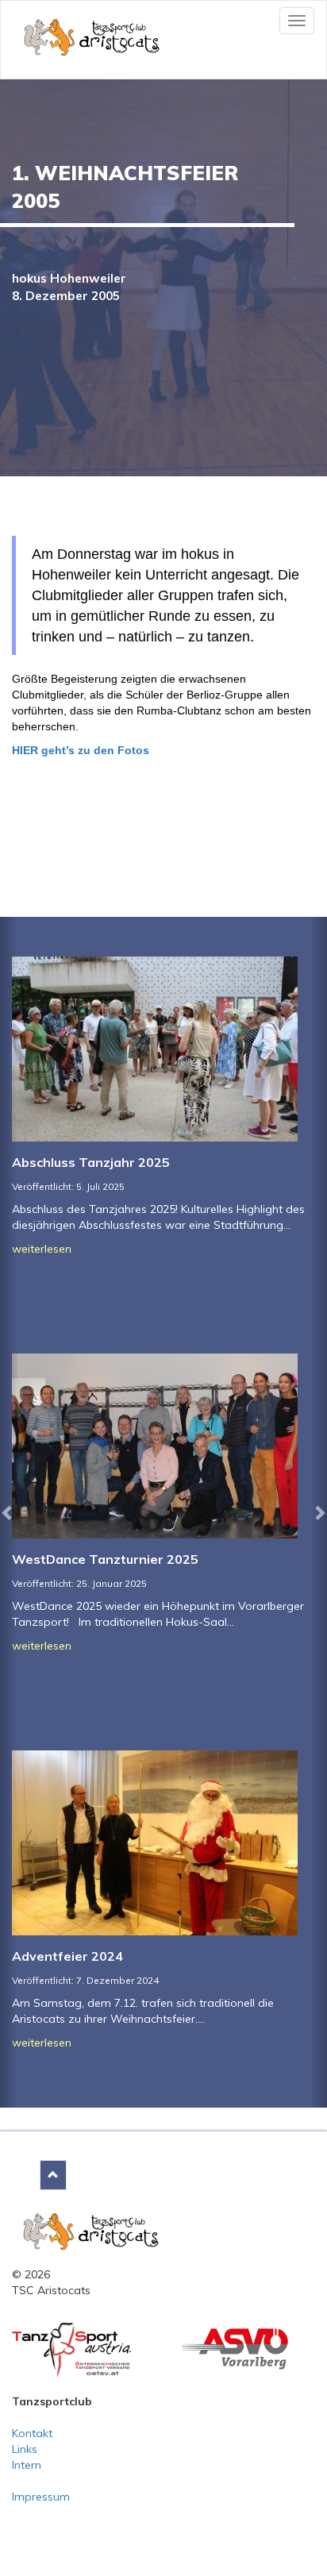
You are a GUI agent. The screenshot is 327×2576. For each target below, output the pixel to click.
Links (25, 2449)
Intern (27, 2465)
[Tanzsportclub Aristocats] (91, 2230)
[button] (8, 1512)
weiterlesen (42, 1249)
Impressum (41, 2497)
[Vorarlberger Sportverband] (235, 2347)
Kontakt (32, 2433)
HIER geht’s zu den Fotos (81, 750)
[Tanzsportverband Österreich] (71, 2349)
